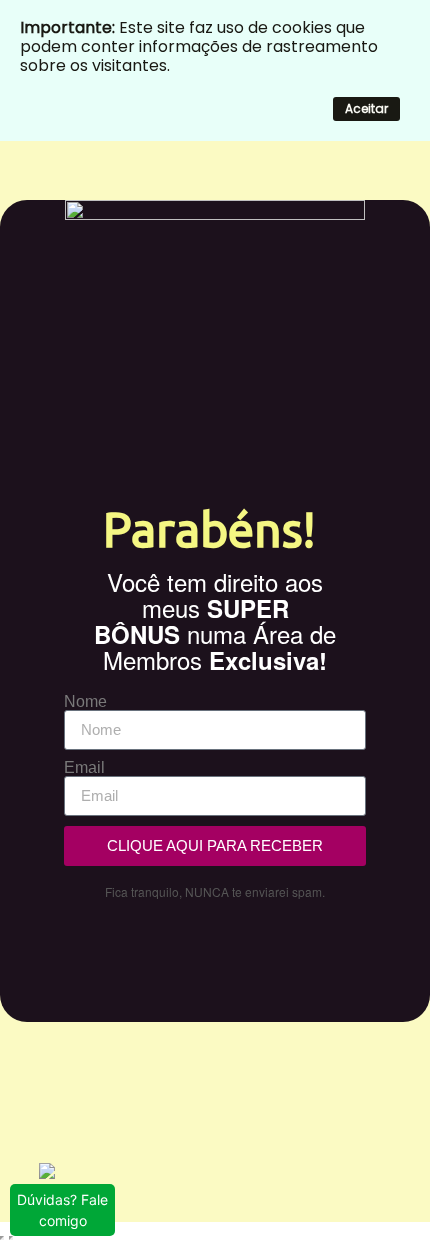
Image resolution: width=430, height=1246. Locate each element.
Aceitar (366, 108)
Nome (85, 702)
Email (84, 768)
